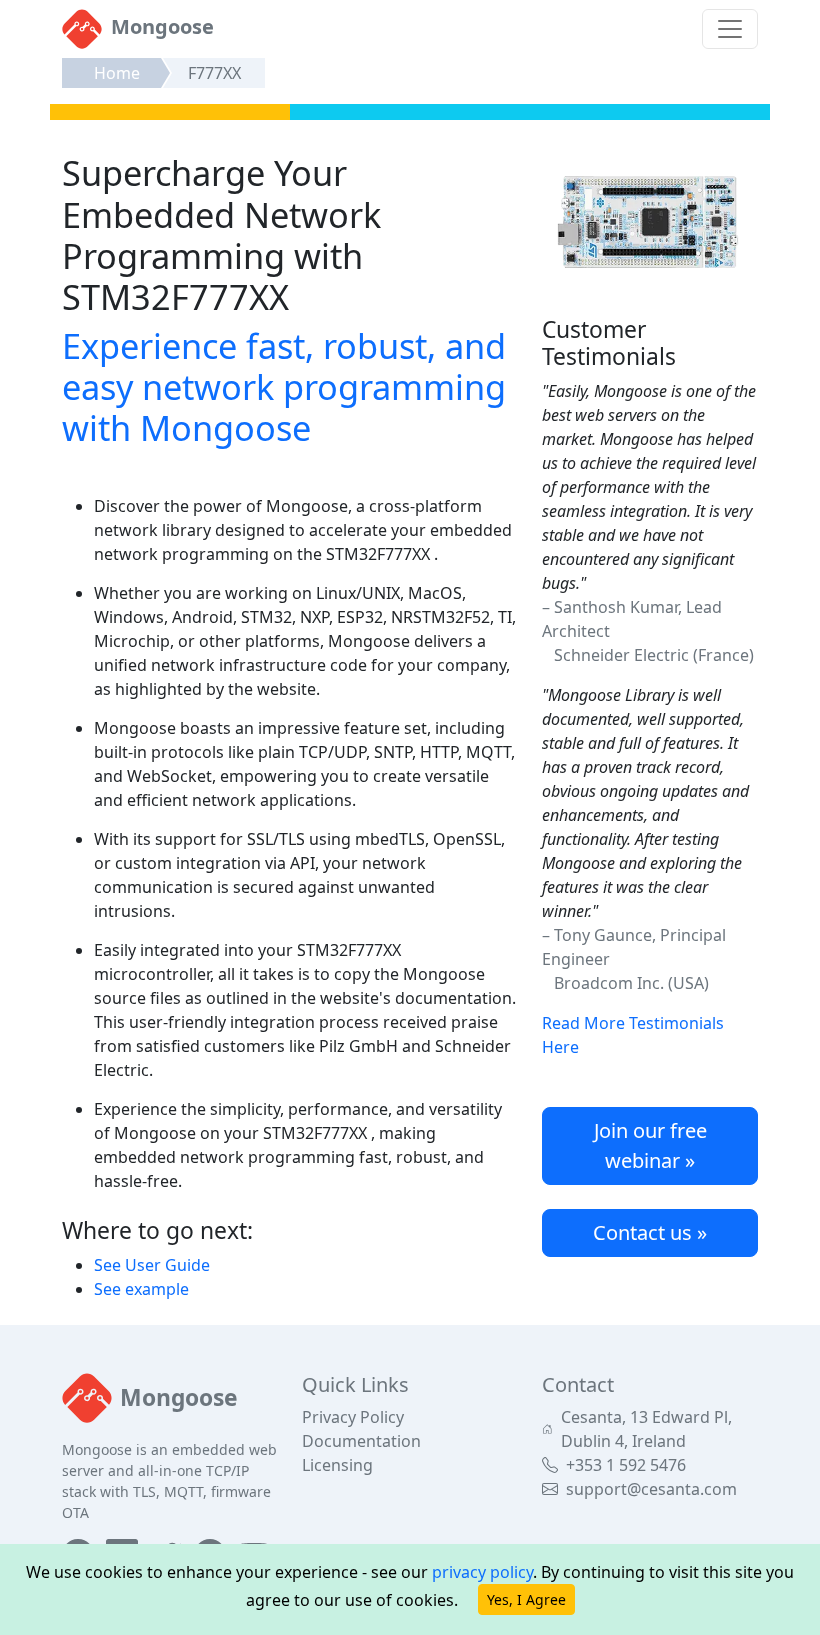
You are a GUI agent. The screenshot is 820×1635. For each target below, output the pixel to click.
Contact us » (650, 1232)
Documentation (361, 1441)
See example (141, 1289)
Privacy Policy (353, 1417)
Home (117, 73)
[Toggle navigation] (730, 29)
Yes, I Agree (526, 1599)
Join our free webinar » (650, 1145)
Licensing (337, 1465)
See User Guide (152, 1265)
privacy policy (482, 1572)
